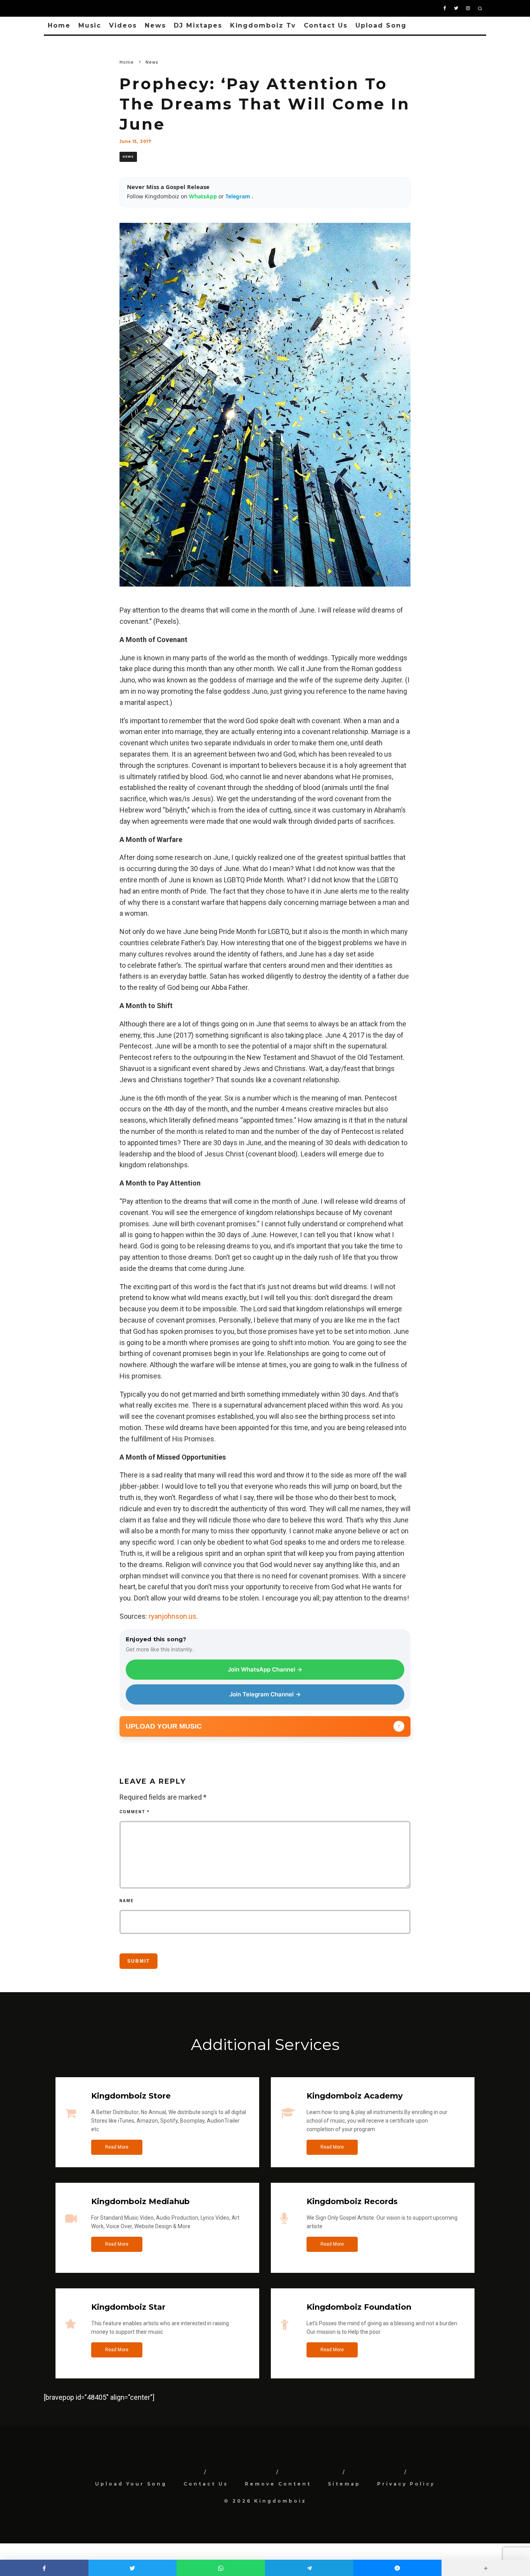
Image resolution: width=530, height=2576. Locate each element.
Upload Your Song (131, 2484)
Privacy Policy (406, 2484)
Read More (117, 2147)
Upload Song (381, 25)
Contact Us (326, 25)
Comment (135, 1812)
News (155, 25)
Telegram (239, 196)
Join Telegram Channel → (265, 1694)
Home (59, 25)
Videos (123, 25)
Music (90, 25)
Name (127, 1901)
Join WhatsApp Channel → (265, 1669)
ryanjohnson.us (172, 1616)
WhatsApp (204, 196)
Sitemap (344, 2484)
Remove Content (278, 2484)
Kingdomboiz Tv (263, 25)
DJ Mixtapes (198, 25)
